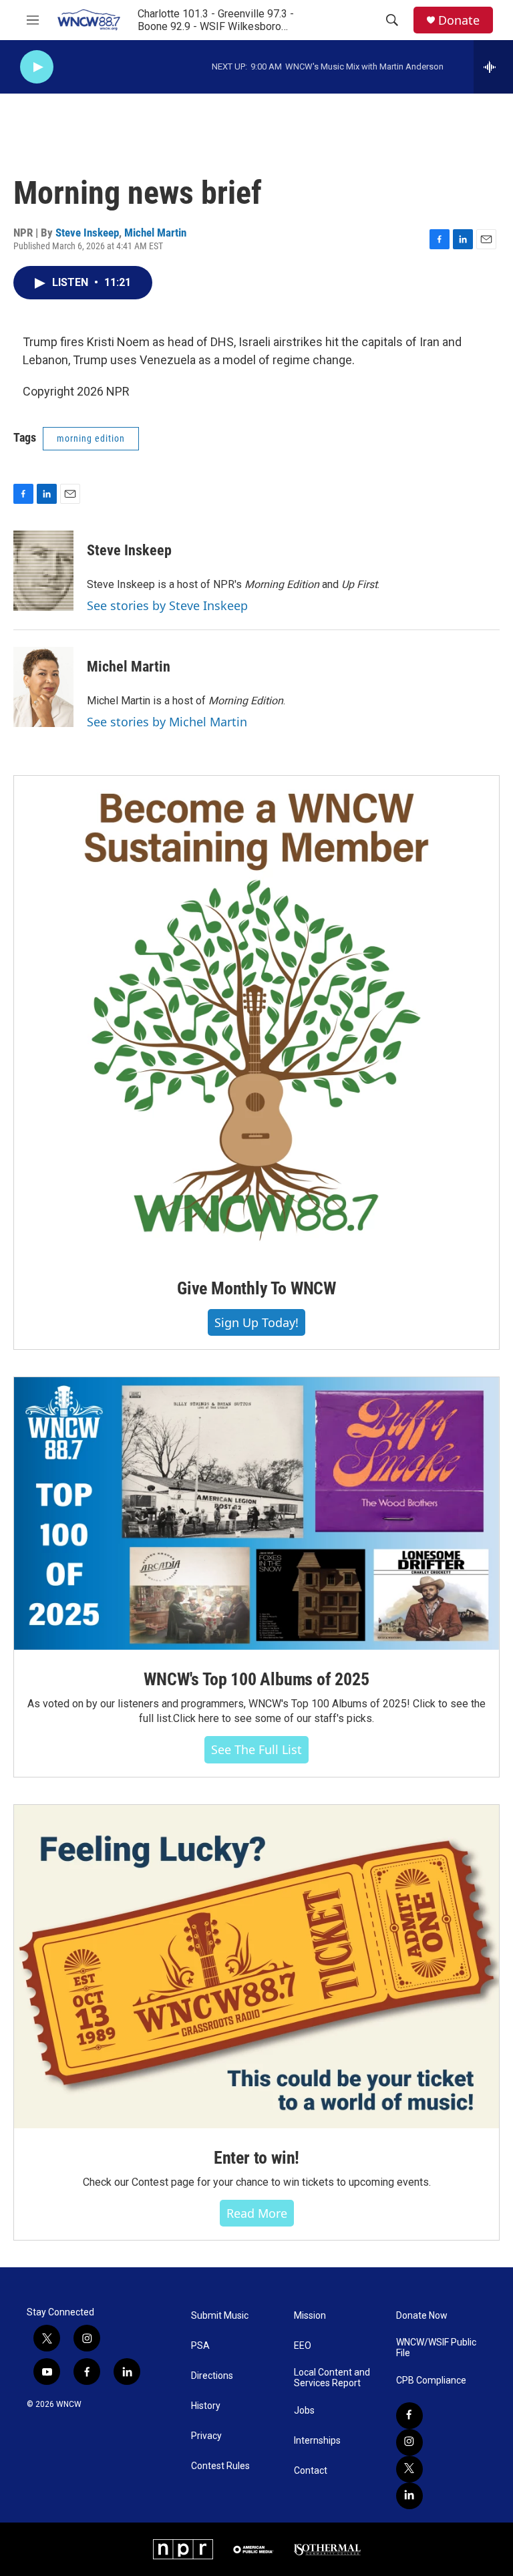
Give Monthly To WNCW (256, 1288)
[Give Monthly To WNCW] (256, 1017)
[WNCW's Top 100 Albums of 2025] (256, 1514)
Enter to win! (256, 2158)
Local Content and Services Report (332, 2378)
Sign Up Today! (256, 1322)
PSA (200, 2346)
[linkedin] (409, 2496)
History (206, 2406)
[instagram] (409, 2442)
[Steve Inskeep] (43, 571)
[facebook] (409, 2416)
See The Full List (256, 1749)
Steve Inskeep (87, 233)
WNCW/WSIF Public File (436, 2348)
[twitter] (409, 2469)
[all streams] (493, 67)
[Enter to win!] (256, 1967)
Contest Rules (220, 2466)
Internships (317, 2441)
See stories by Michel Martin (167, 722)
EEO (303, 2346)
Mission (310, 2316)
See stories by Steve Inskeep (167, 605)
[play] (37, 67)
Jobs (304, 2411)
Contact (311, 2471)
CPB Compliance (431, 2381)
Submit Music (220, 2316)
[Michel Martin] (43, 687)
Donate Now (422, 2316)
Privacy (206, 2436)
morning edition (91, 438)
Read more (257, 2213)
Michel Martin (155, 233)
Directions (212, 2376)
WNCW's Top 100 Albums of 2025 (256, 1679)
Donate (459, 20)
